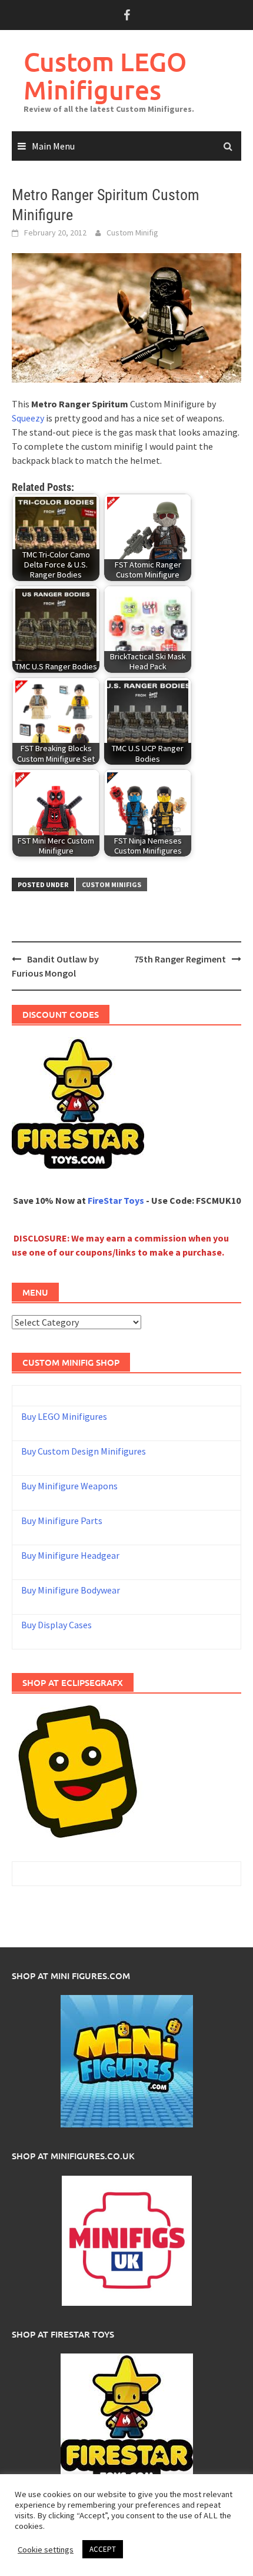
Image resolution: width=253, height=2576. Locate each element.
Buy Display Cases (56, 1625)
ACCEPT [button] (103, 2549)
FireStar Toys (116, 1200)
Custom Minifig (132, 233)
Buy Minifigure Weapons (69, 1486)
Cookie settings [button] (46, 2550)
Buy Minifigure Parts (62, 1521)
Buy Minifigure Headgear (70, 1555)
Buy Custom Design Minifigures (84, 1451)
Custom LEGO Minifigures (105, 76)
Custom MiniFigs (111, 884)
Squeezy (28, 418)
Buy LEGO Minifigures (64, 1416)
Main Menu (53, 146)
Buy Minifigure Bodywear (71, 1590)
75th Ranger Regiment (180, 959)
